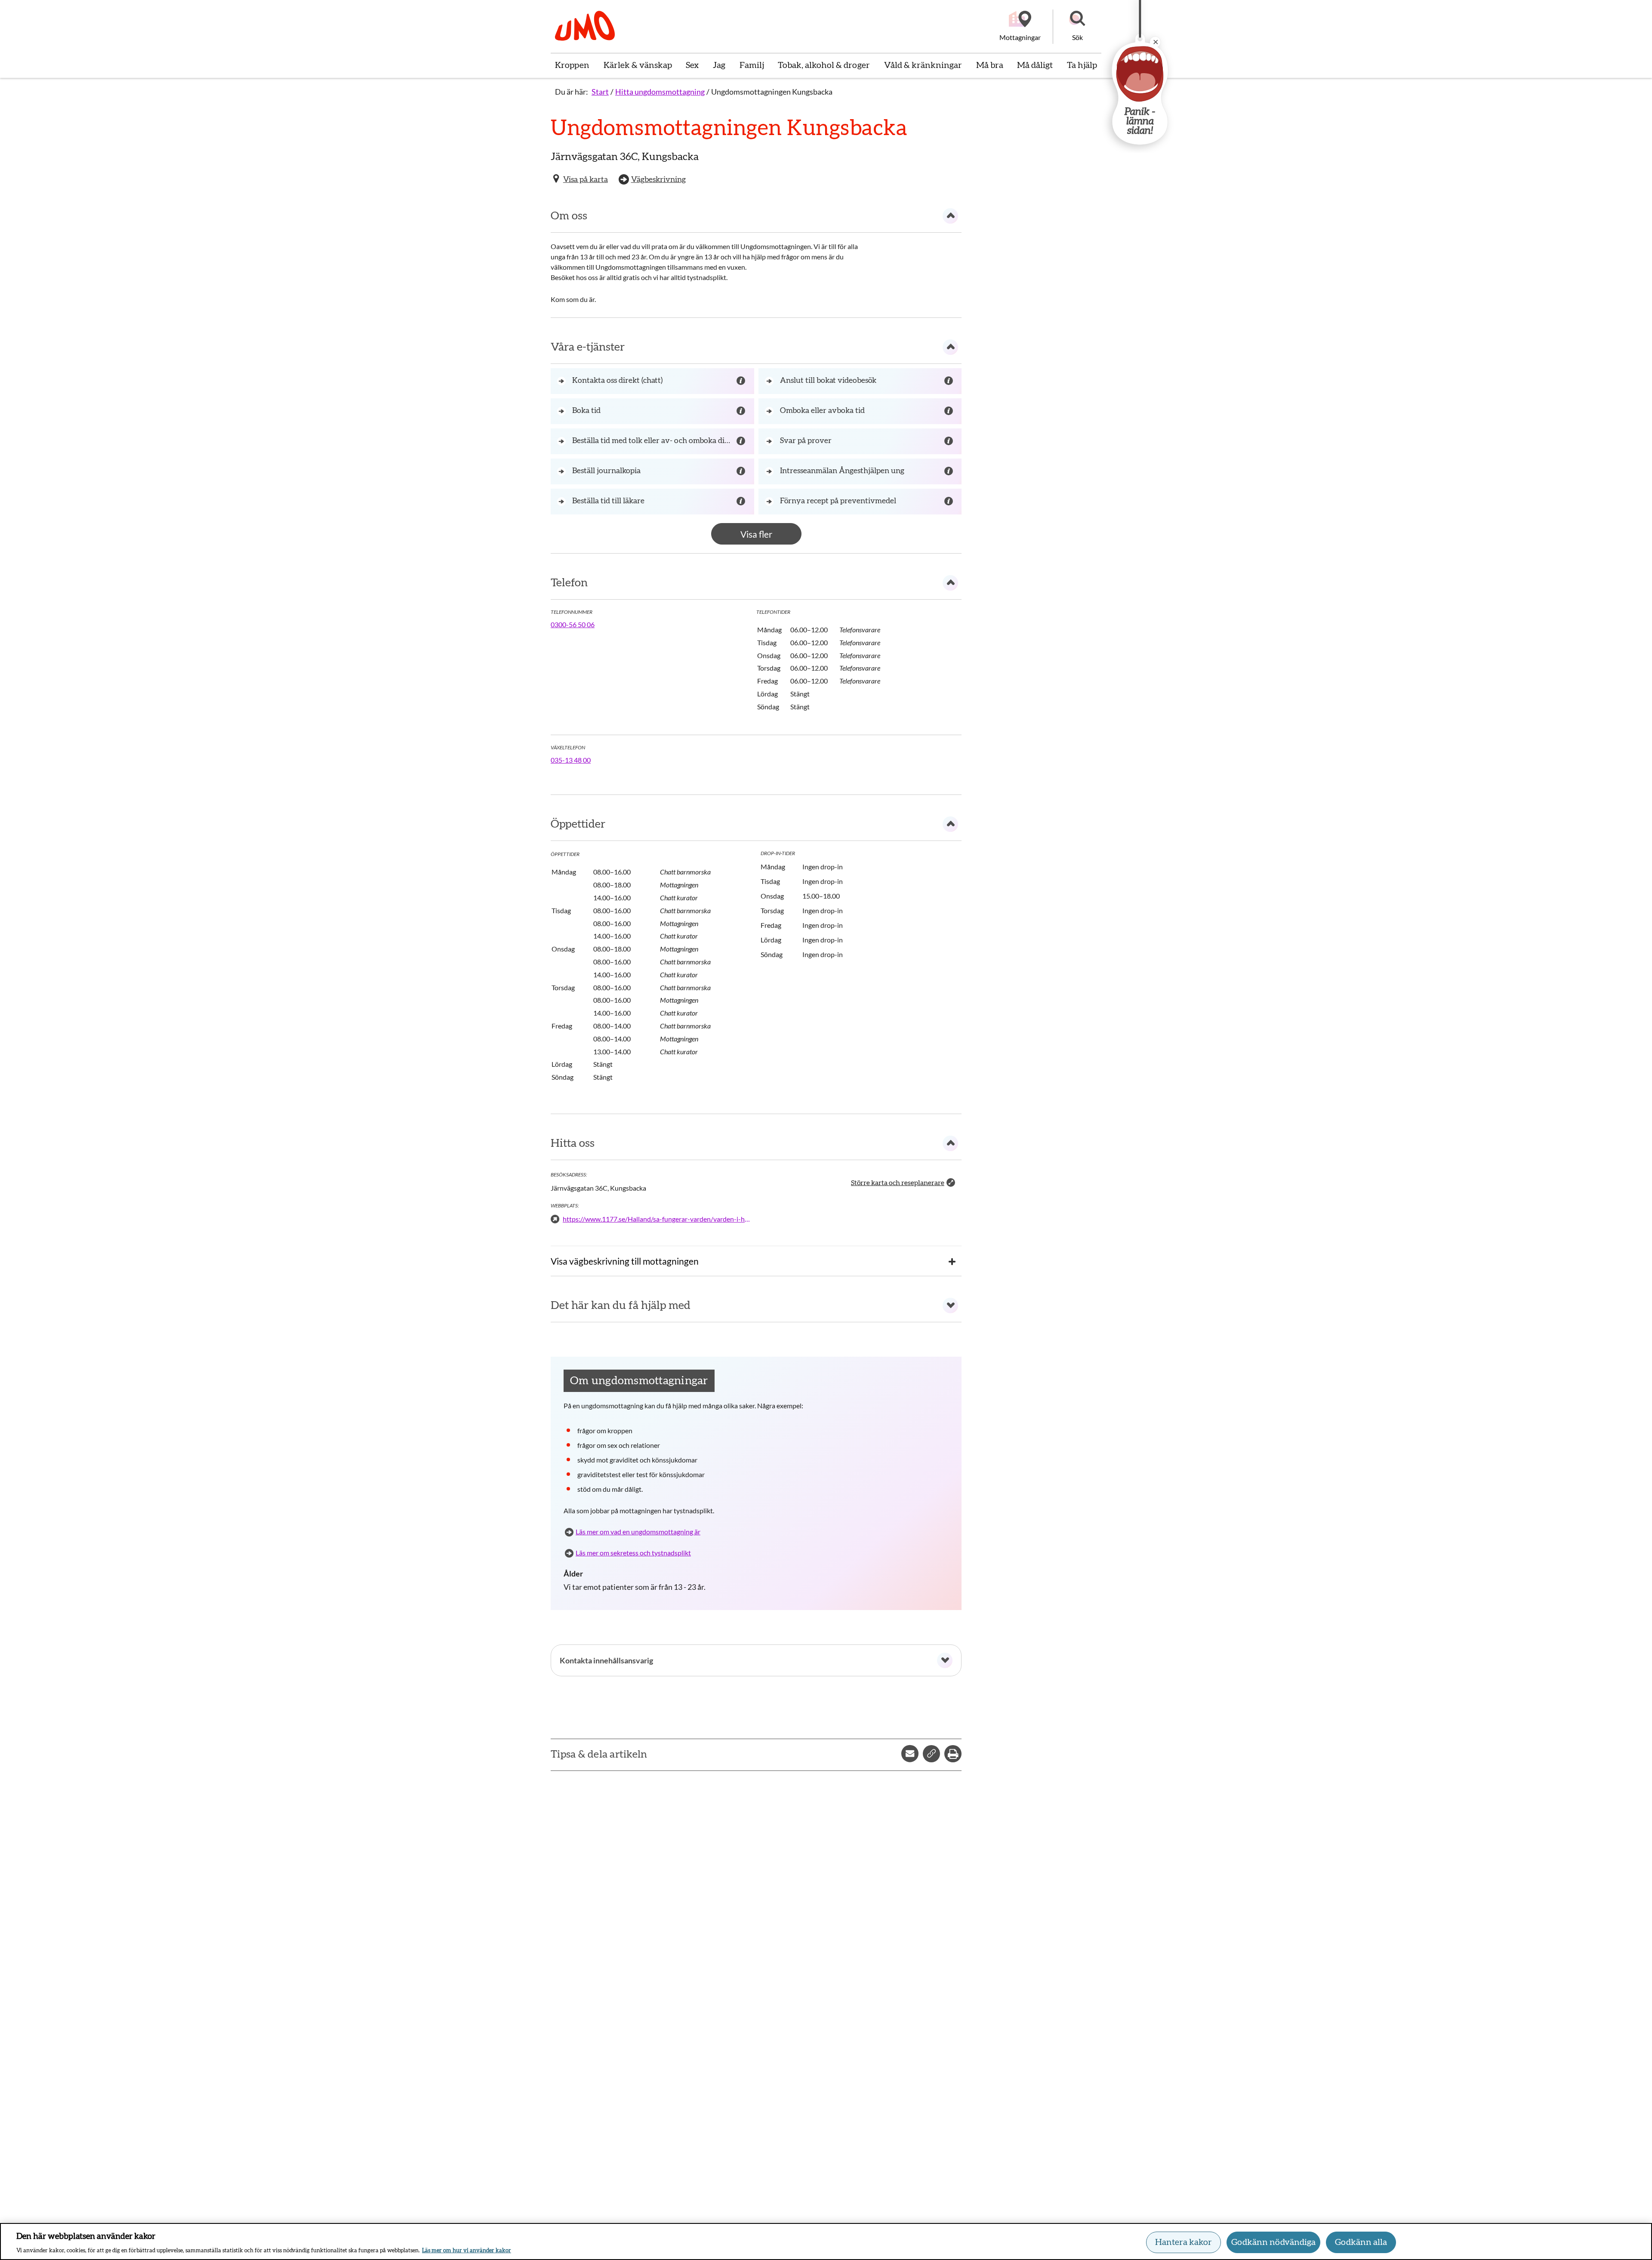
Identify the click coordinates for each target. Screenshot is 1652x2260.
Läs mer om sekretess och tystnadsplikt (633, 1553)
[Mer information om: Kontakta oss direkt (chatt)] (742, 381)
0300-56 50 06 (573, 624)
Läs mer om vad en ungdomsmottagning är (638, 1532)
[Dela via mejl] (910, 1754)
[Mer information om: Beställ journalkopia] (742, 471)
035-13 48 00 (571, 760)
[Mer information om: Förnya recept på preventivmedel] (950, 502)
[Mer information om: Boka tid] (742, 411)
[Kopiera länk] (931, 1754)
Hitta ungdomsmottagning (660, 92)
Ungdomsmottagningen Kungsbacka (772, 92)
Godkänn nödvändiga (1273, 2242)
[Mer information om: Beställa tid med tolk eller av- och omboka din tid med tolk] (742, 441)
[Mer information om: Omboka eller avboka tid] (950, 411)
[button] (1077, 27)
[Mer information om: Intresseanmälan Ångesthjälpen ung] (950, 471)
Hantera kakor (1184, 2242)
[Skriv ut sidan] (953, 1754)
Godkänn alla (1361, 2242)
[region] (826, 2242)
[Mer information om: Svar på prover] (950, 441)
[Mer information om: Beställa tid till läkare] (742, 502)
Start (600, 92)
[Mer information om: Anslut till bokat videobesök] (950, 381)
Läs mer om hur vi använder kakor (467, 2251)
